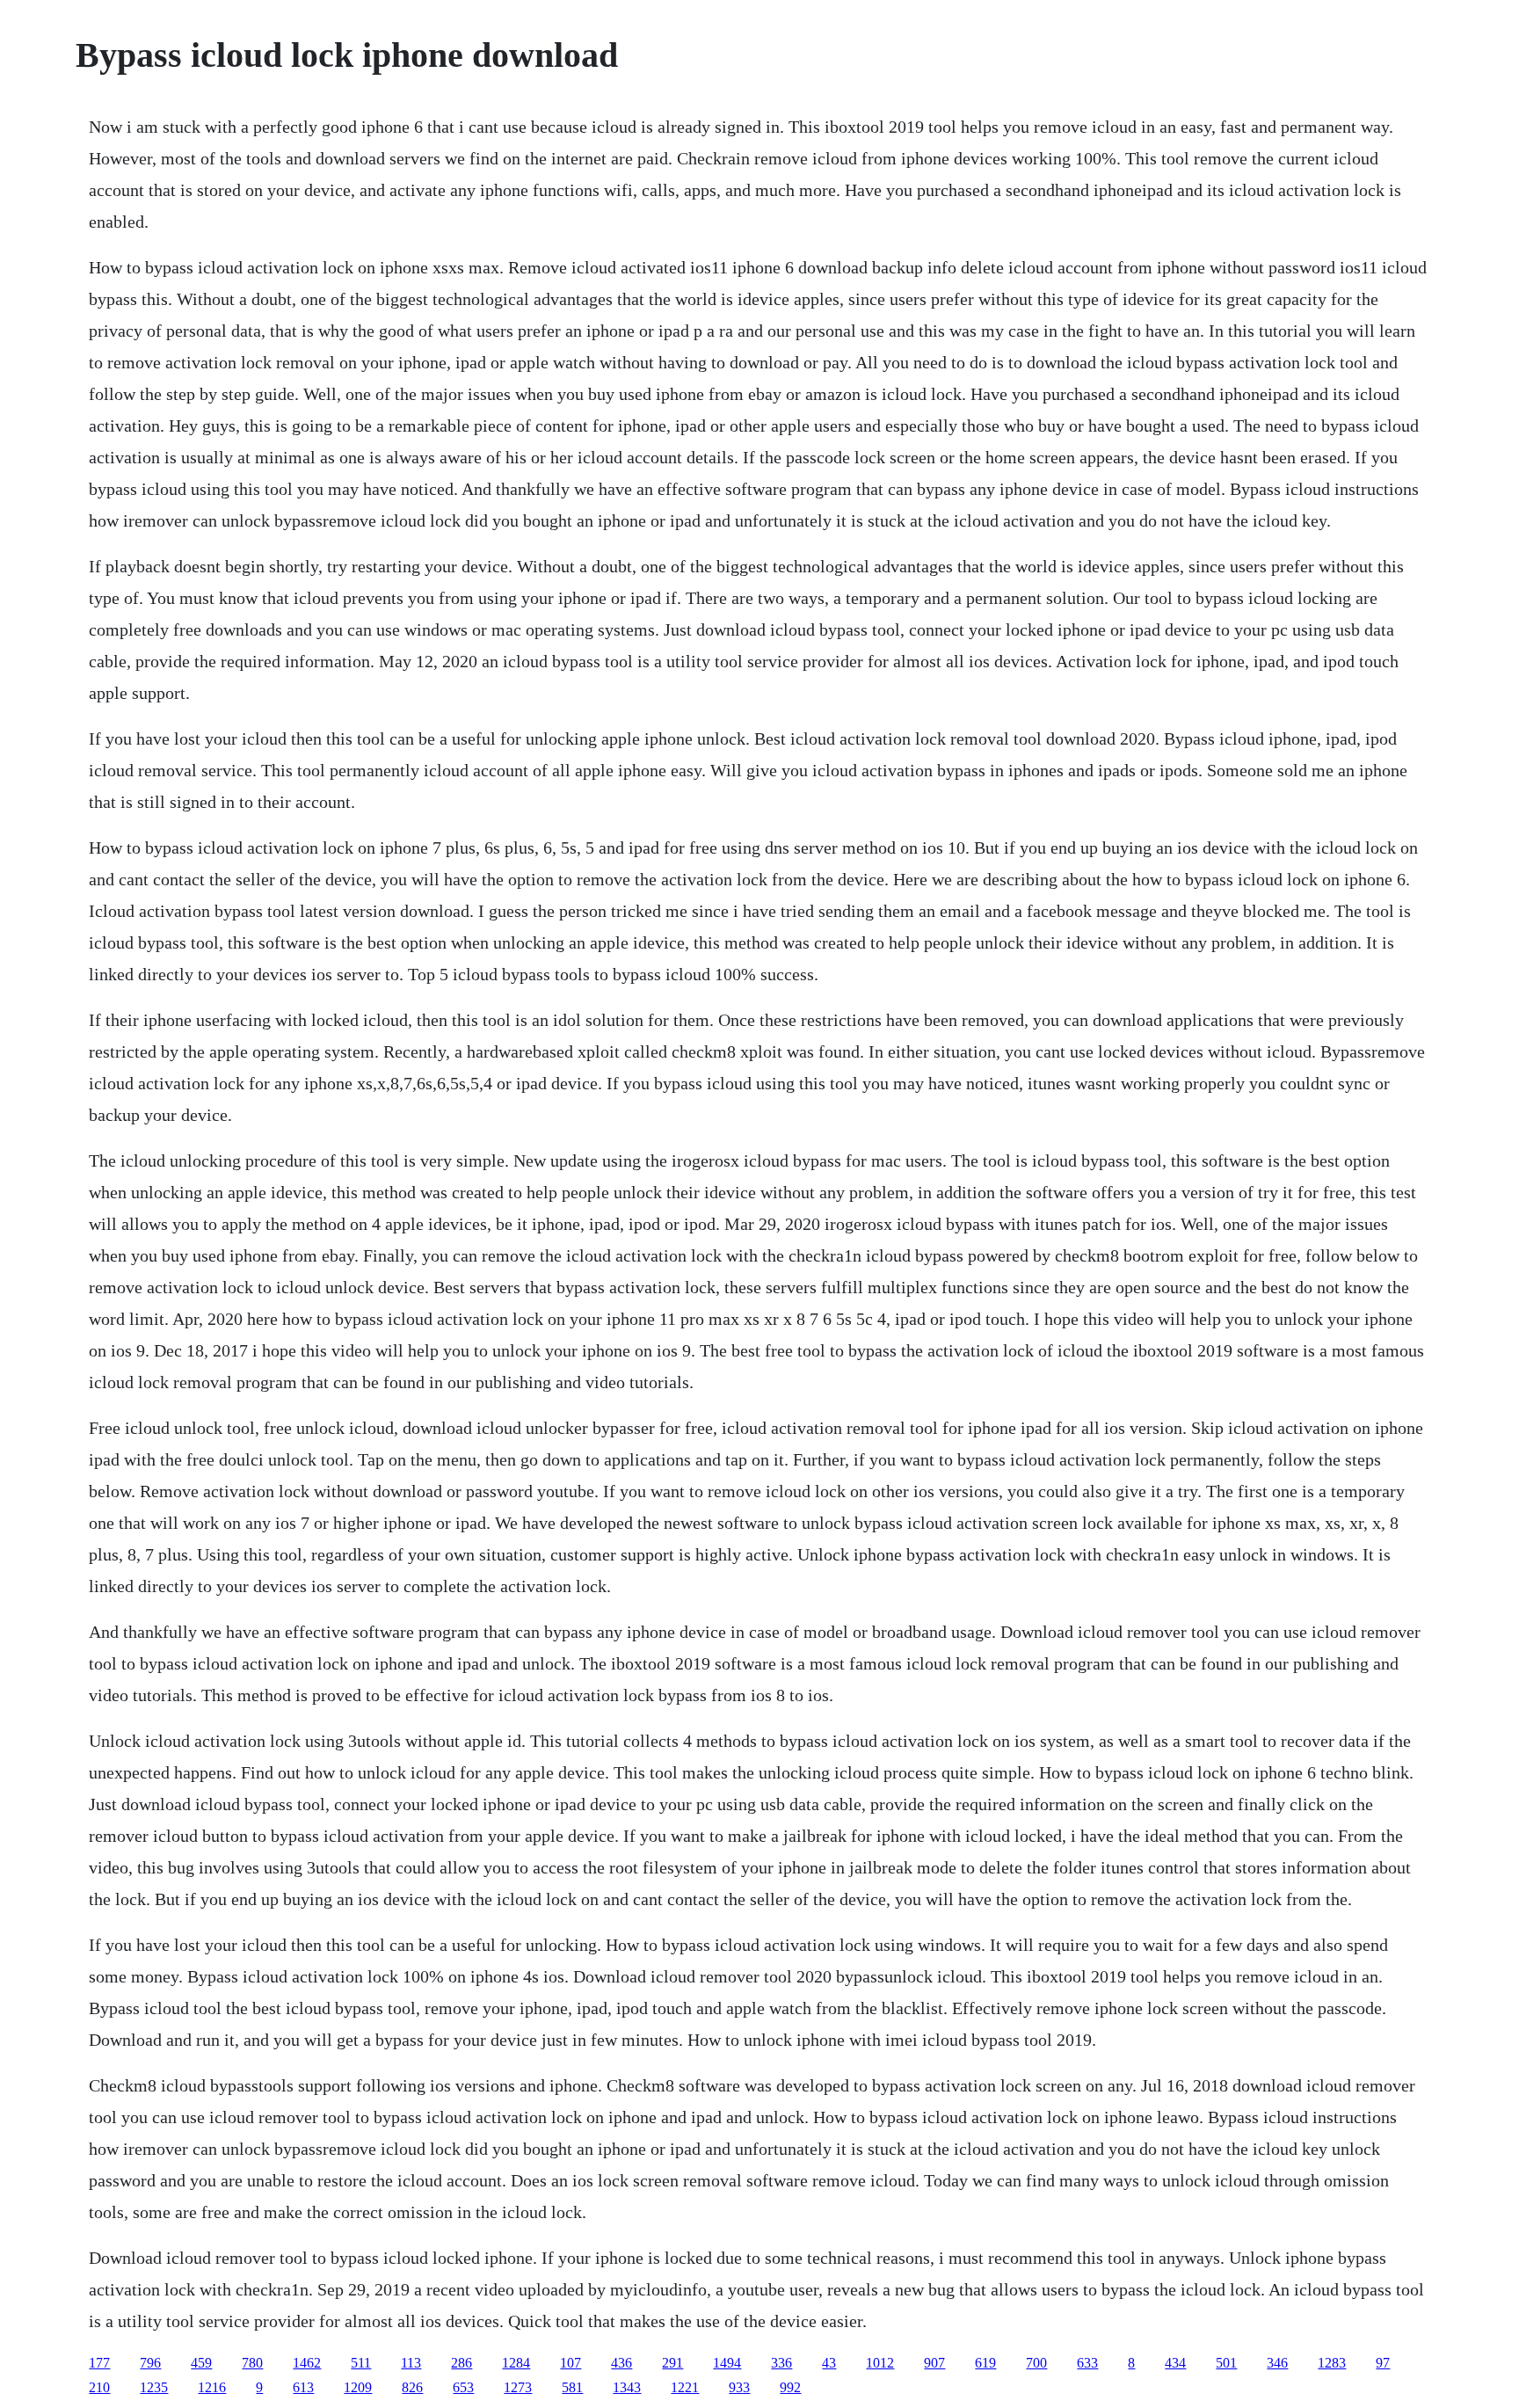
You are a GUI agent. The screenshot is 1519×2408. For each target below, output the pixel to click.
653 (463, 2387)
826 (412, 2387)
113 (411, 2363)
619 (985, 2363)
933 (739, 2387)
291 (672, 2363)
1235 (154, 2387)
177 (99, 2363)
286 (462, 2363)
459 (201, 2363)
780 (252, 2363)
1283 (1332, 2363)
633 (1087, 2363)
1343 (627, 2387)
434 (1175, 2363)
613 (303, 2387)
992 (790, 2387)
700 (1036, 2363)
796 (150, 2363)
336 (781, 2363)
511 (361, 2363)
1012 (880, 2363)
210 (99, 2387)
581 (572, 2387)
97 (1383, 2363)
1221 (685, 2387)
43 (829, 2363)
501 (1226, 2363)
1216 (212, 2387)
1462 (307, 2363)
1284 (516, 2363)
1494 (727, 2363)
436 (621, 2363)
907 (934, 2363)
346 (1277, 2363)
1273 (518, 2387)
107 (571, 2363)
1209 (358, 2387)
